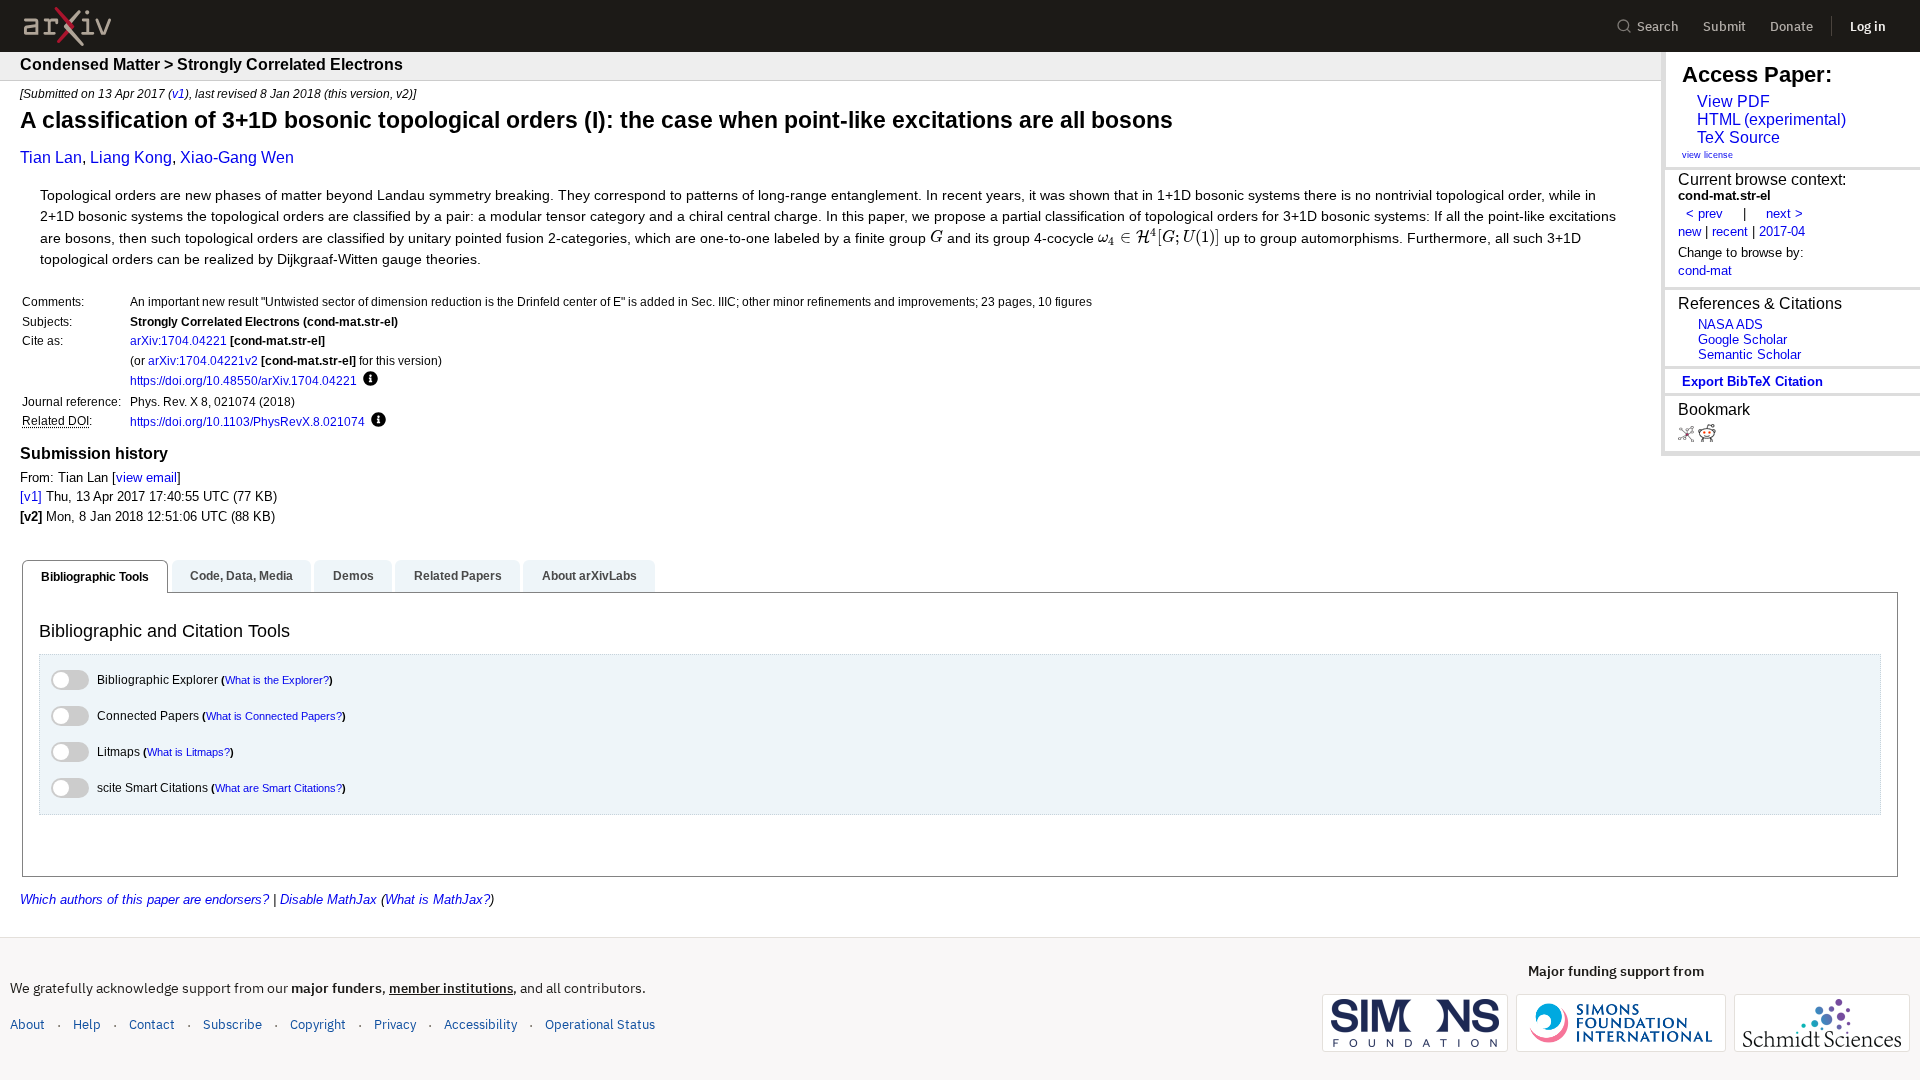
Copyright (318, 1024)
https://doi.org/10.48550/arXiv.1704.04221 (243, 380)
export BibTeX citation (1752, 381)
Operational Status (600, 1024)
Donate (1791, 26)
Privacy (395, 1024)
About (27, 1024)
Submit (1724, 26)
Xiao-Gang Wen (237, 157)
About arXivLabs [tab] (589, 576)
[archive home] (67, 26)
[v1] (31, 496)
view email (146, 477)
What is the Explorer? (277, 680)
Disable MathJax (328, 899)
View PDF (1733, 101)
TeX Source (1738, 137)
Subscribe (232, 1024)
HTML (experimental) (1771, 119)
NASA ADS (1730, 324)
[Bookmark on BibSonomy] (1688, 437)
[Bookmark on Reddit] (1707, 437)
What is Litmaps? (188, 752)
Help (87, 1024)
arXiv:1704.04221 (178, 340)
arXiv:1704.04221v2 (203, 360)
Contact (152, 1024)
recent (1730, 231)
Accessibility (480, 1024)
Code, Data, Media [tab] (241, 576)
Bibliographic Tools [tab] (95, 577)
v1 (178, 93)
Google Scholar (1742, 339)
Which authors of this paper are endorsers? (144, 899)
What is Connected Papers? (274, 716)
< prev (1704, 213)
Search (1658, 26)
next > (1784, 213)
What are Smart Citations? (278, 788)
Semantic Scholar (1749, 354)
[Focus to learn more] (367, 380)
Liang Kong (131, 157)
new (1689, 231)
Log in (1868, 26)
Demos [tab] (353, 576)
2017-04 (1782, 231)
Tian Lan (51, 157)
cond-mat (1705, 270)
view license (1707, 155)
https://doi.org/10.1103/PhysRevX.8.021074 (247, 421)
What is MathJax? (437, 899)
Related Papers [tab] (458, 576)
